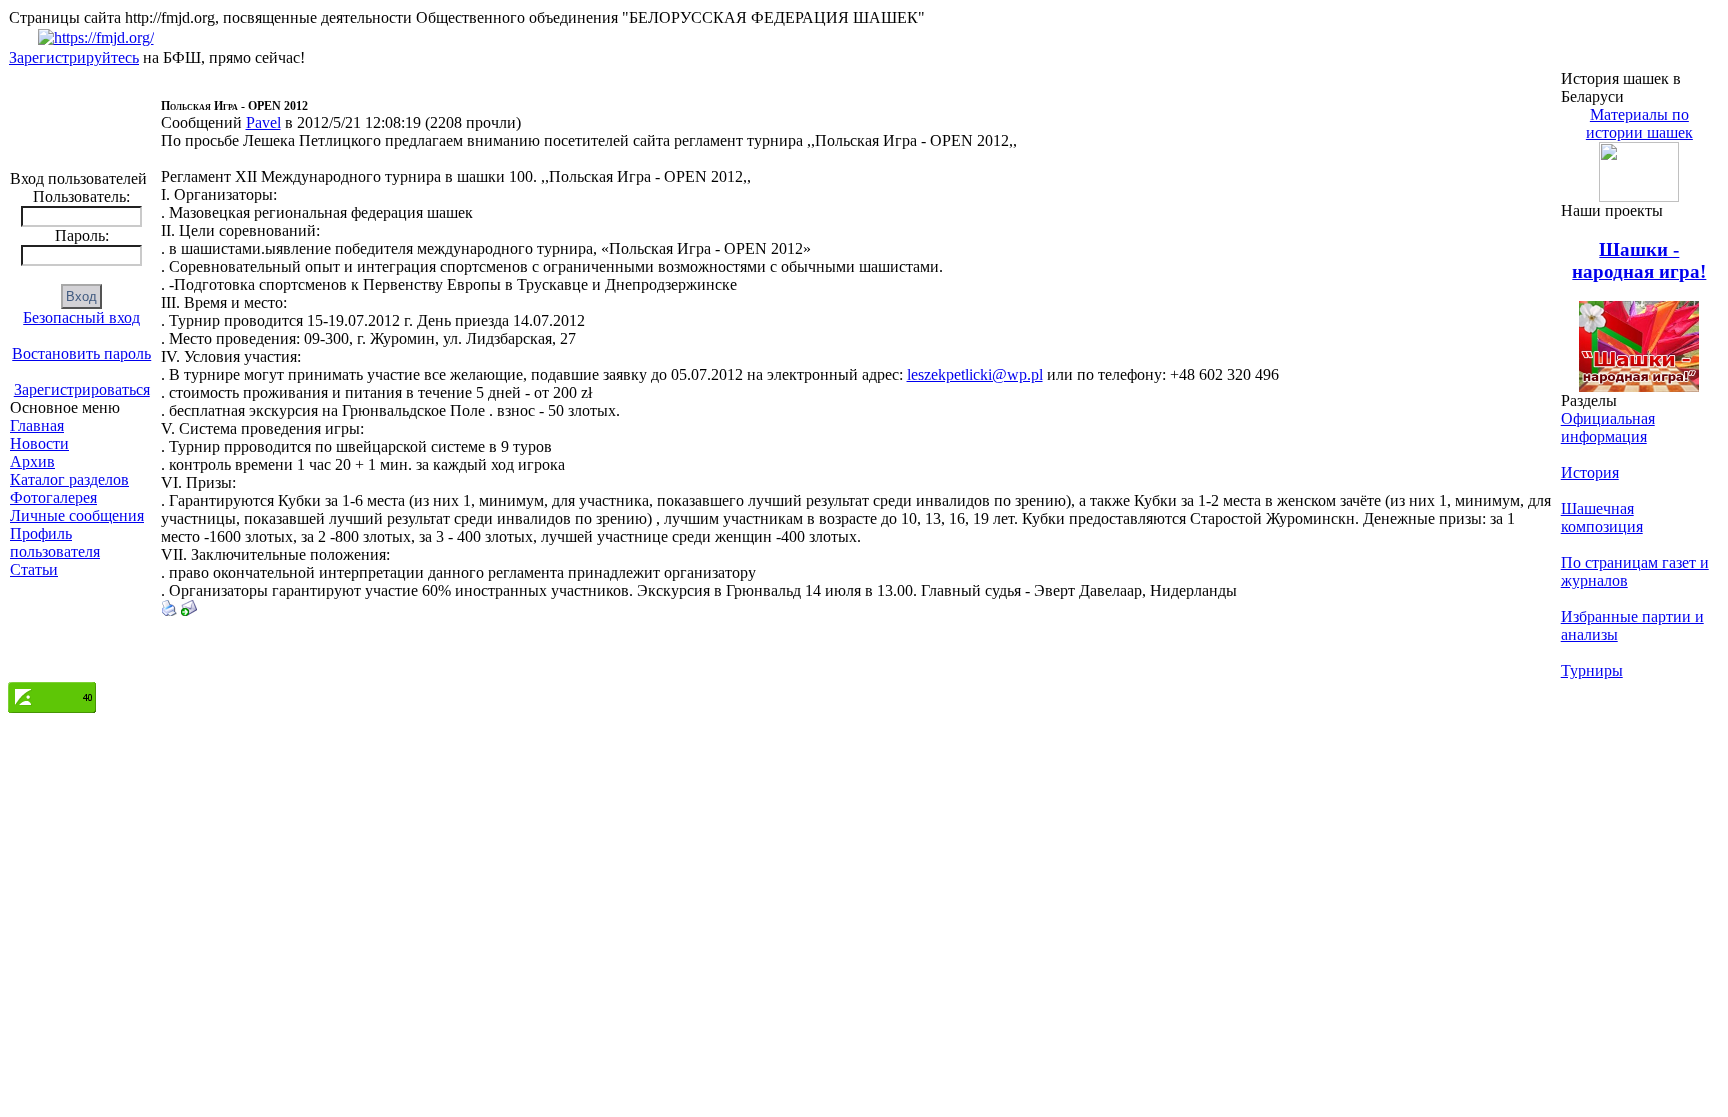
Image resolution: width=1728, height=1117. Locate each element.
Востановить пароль (81, 353)
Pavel (263, 122)
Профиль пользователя (55, 542)
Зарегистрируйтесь (74, 57)
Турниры (1592, 670)
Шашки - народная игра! (1639, 260)
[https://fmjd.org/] (96, 37)
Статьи (34, 569)
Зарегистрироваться (82, 389)
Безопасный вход (81, 317)
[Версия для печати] (169, 610)
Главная (37, 425)
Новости (39, 443)
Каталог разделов (69, 479)
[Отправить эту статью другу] (189, 610)
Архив (32, 461)
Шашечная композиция (1602, 517)
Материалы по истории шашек (1639, 123)
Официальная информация (1608, 427)
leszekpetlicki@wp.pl (975, 374)
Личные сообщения (77, 515)
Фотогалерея (53, 497)
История (1590, 472)
